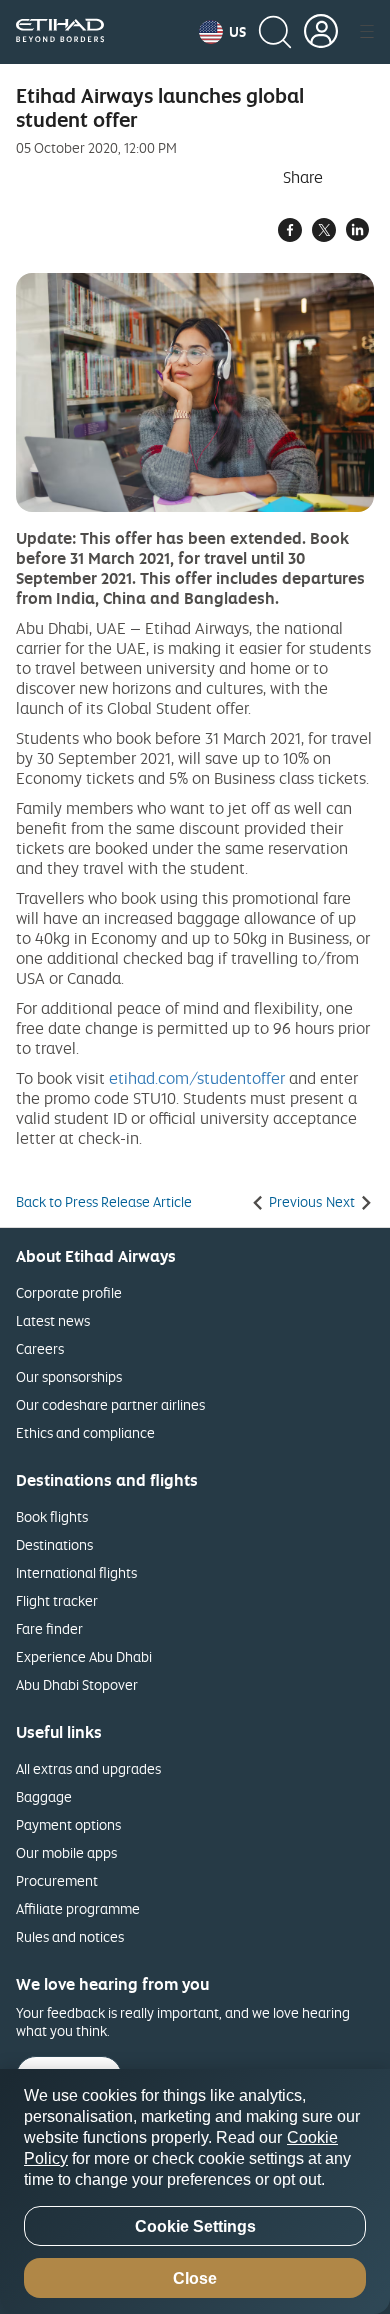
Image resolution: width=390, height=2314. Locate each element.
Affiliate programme (78, 1908)
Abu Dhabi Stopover (77, 1684)
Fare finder (49, 1628)
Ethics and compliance (85, 1432)
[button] (222, 32)
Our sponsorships (69, 1376)
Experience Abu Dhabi (84, 1656)
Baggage (44, 1796)
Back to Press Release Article (104, 1202)
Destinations (54, 1544)
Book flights (52, 1516)
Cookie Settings (195, 2226)
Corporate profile (69, 1292)
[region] (195, 2191)
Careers (40, 1348)
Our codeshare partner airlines (110, 1404)
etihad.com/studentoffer (197, 1078)
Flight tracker (57, 1600)
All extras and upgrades (88, 1768)
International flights (76, 1572)
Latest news (53, 1320)
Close (195, 2278)
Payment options (68, 1824)
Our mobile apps (66, 1852)
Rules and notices (70, 1936)
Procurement (57, 1880)
